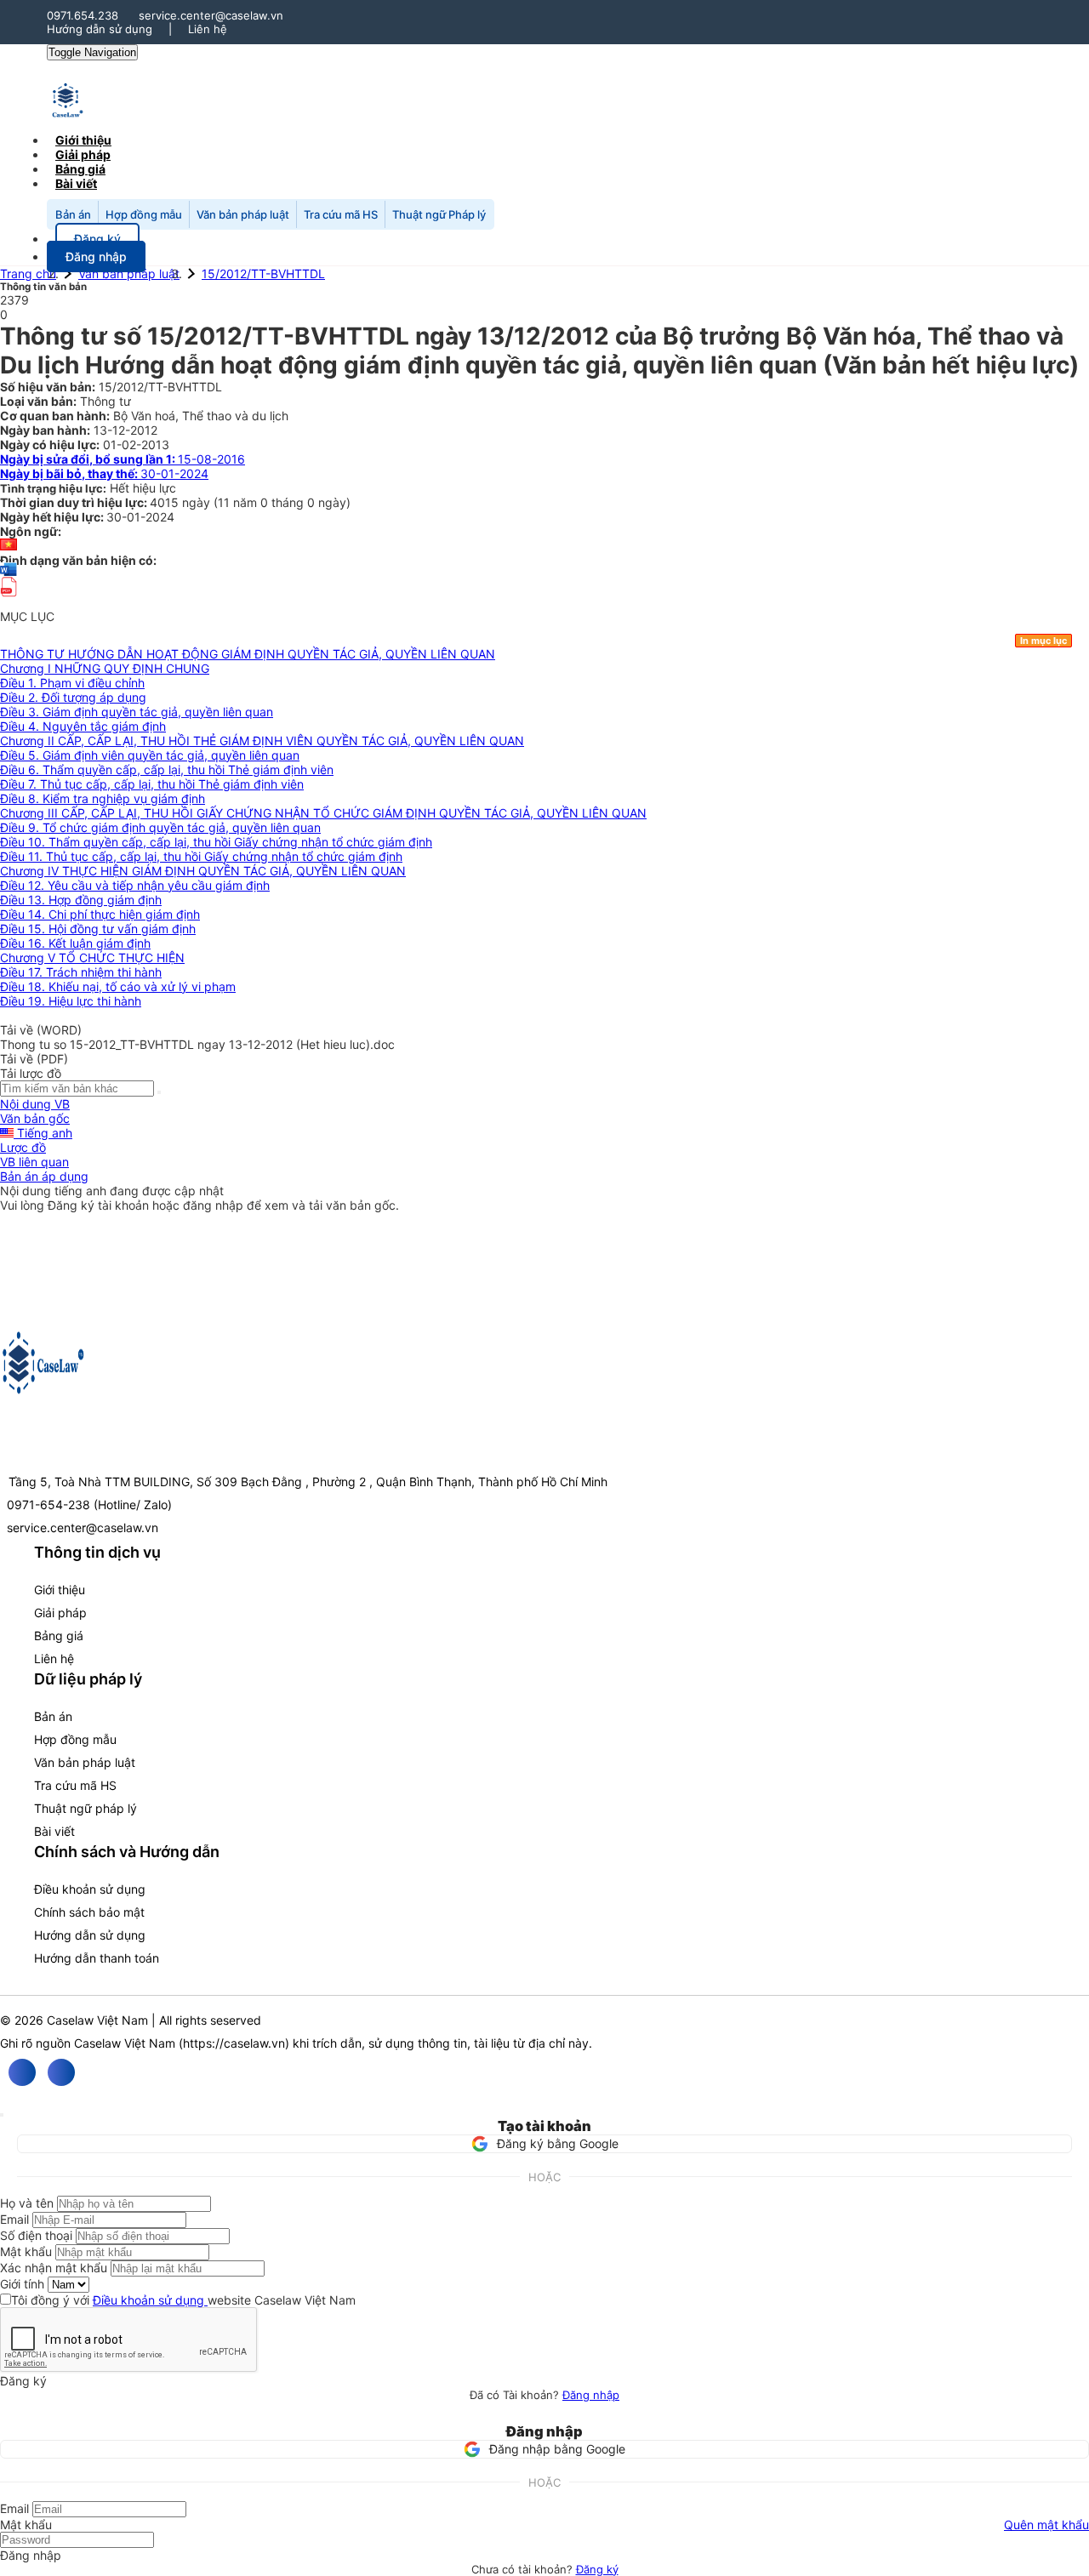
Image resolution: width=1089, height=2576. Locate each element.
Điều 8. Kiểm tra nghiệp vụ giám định (103, 798)
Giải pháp (60, 1613)
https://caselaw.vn (234, 2043)
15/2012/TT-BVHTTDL (263, 274)
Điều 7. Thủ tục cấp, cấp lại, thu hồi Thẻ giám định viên (152, 784)
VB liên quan (34, 1162)
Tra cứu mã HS (341, 214)
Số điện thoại (36, 2235)
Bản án (73, 214)
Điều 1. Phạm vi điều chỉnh (72, 683)
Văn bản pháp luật (243, 214)
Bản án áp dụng (44, 1176)
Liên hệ (208, 29)
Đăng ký (597, 2569)
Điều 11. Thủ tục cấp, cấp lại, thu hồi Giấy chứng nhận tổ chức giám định (201, 856)
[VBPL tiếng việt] (9, 546)
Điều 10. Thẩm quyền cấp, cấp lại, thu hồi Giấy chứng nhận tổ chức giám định (216, 842)
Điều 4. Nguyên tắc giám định (83, 726)
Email (14, 2219)
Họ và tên (27, 2203)
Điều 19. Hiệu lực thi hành (71, 1001)
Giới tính (22, 2284)
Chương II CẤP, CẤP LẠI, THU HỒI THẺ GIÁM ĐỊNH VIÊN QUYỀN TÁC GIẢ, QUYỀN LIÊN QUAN (262, 741)
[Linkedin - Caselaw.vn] (61, 2072)
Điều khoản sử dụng (90, 1889)
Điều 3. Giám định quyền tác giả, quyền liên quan (137, 712)
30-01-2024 (104, 473)
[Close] (2, 2115)
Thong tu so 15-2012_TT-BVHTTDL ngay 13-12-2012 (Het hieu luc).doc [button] (197, 1044)
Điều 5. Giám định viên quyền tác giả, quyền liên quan (150, 755)
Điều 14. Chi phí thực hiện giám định (100, 914)
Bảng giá (59, 1636)
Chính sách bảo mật (89, 1912)
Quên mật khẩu (1046, 2525)
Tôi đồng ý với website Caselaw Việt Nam (183, 2300)
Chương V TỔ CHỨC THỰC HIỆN (92, 957)
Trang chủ (28, 274)
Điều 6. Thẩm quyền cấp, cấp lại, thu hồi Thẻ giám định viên (167, 769)
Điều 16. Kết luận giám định (75, 943)
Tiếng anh (43, 1133)
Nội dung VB (35, 1104)
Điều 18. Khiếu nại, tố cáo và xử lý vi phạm (118, 986)
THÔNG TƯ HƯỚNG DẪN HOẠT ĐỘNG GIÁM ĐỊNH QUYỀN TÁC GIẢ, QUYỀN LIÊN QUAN (248, 654)
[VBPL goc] (9, 602)
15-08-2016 (123, 459)
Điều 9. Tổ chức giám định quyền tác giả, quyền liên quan (160, 827)
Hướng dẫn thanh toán (97, 1958)
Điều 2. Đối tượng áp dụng (73, 697)
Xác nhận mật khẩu (54, 2268)
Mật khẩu (26, 2251)
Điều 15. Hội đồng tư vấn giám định (98, 929)
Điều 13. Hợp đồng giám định (81, 900)
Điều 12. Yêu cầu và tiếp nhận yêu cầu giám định (135, 885)
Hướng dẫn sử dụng (100, 29)
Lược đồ (23, 1147)
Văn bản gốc (35, 1118)
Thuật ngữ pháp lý (86, 1808)
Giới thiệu (60, 1590)
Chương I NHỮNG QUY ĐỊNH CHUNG (105, 668)
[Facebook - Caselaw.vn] (22, 2072)
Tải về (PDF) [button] (34, 1059)
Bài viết (76, 183)
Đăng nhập (591, 2395)
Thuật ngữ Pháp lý (439, 214)
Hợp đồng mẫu (144, 214)
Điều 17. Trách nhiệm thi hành (81, 972)
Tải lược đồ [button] (31, 1073)
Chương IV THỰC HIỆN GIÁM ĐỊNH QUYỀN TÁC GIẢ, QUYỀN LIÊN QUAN (203, 871)
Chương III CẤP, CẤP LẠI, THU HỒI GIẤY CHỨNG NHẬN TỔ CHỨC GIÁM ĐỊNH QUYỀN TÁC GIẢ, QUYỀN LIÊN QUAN (323, 813)
